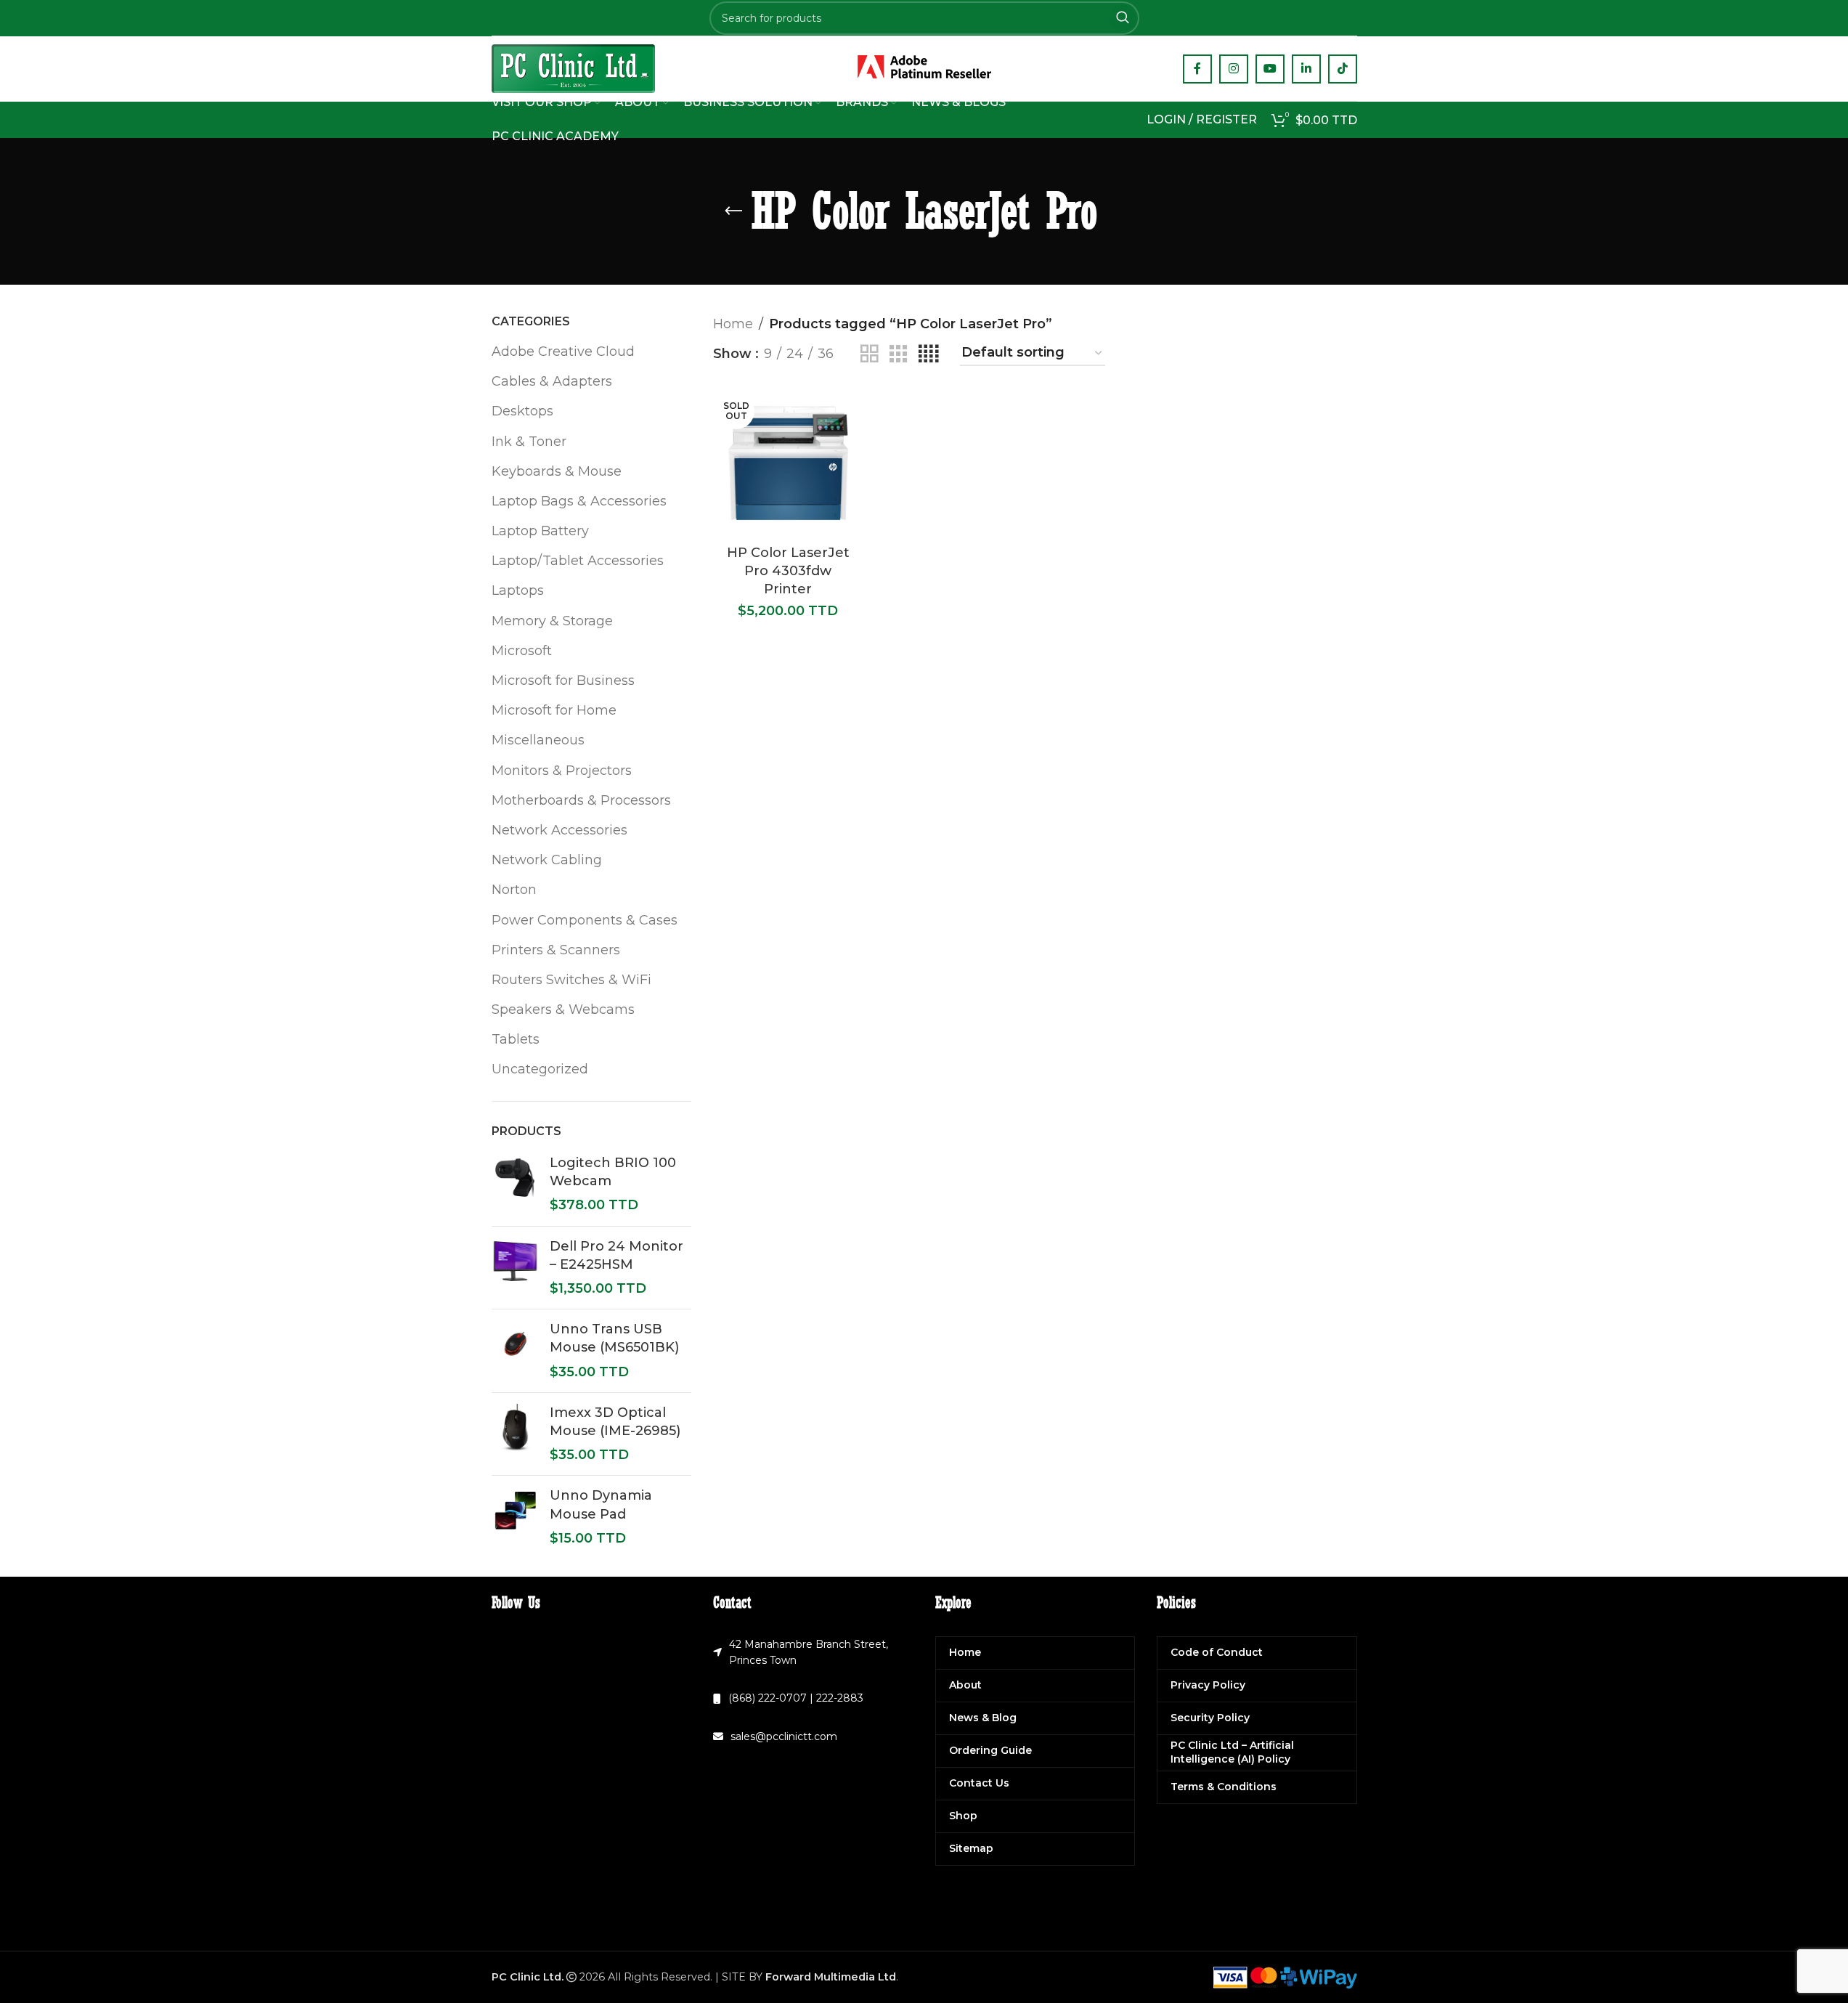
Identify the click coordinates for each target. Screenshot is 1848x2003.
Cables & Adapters (552, 381)
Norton (514, 890)
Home (733, 324)
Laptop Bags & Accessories (579, 501)
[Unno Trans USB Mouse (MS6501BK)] (515, 1351)
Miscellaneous (538, 740)
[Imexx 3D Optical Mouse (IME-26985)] (515, 1434)
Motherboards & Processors (581, 800)
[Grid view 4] (928, 354)
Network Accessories (559, 830)
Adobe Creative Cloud (563, 352)
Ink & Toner (529, 442)
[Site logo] (573, 68)
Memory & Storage (552, 621)
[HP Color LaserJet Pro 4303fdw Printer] (788, 463)
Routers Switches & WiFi (571, 980)
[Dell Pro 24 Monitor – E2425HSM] (515, 1268)
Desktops (522, 411)
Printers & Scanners (556, 950)
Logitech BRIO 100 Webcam (613, 1172)
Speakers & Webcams (563, 1009)
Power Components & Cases (585, 920)
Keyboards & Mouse (557, 471)
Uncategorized (540, 1069)
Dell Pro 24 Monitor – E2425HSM (616, 1255)
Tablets (516, 1039)
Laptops (518, 590)
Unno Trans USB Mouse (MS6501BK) (614, 1338)
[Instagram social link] (1234, 69)
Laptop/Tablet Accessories (578, 561)
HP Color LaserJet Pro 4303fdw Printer (788, 571)
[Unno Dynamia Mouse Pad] (515, 1517)
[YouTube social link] (1270, 69)
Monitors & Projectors (562, 771)
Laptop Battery (540, 531)
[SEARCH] (1123, 18)
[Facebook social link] (1197, 69)
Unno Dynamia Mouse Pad (601, 1504)
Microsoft (522, 651)
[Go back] (733, 211)
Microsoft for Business (563, 680)
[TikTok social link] (1343, 69)
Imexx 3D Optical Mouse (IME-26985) (615, 1422)
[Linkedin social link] (1306, 69)
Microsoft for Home (554, 710)
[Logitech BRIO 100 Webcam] (515, 1185)
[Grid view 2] (869, 354)
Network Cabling (547, 860)
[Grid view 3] (898, 354)
